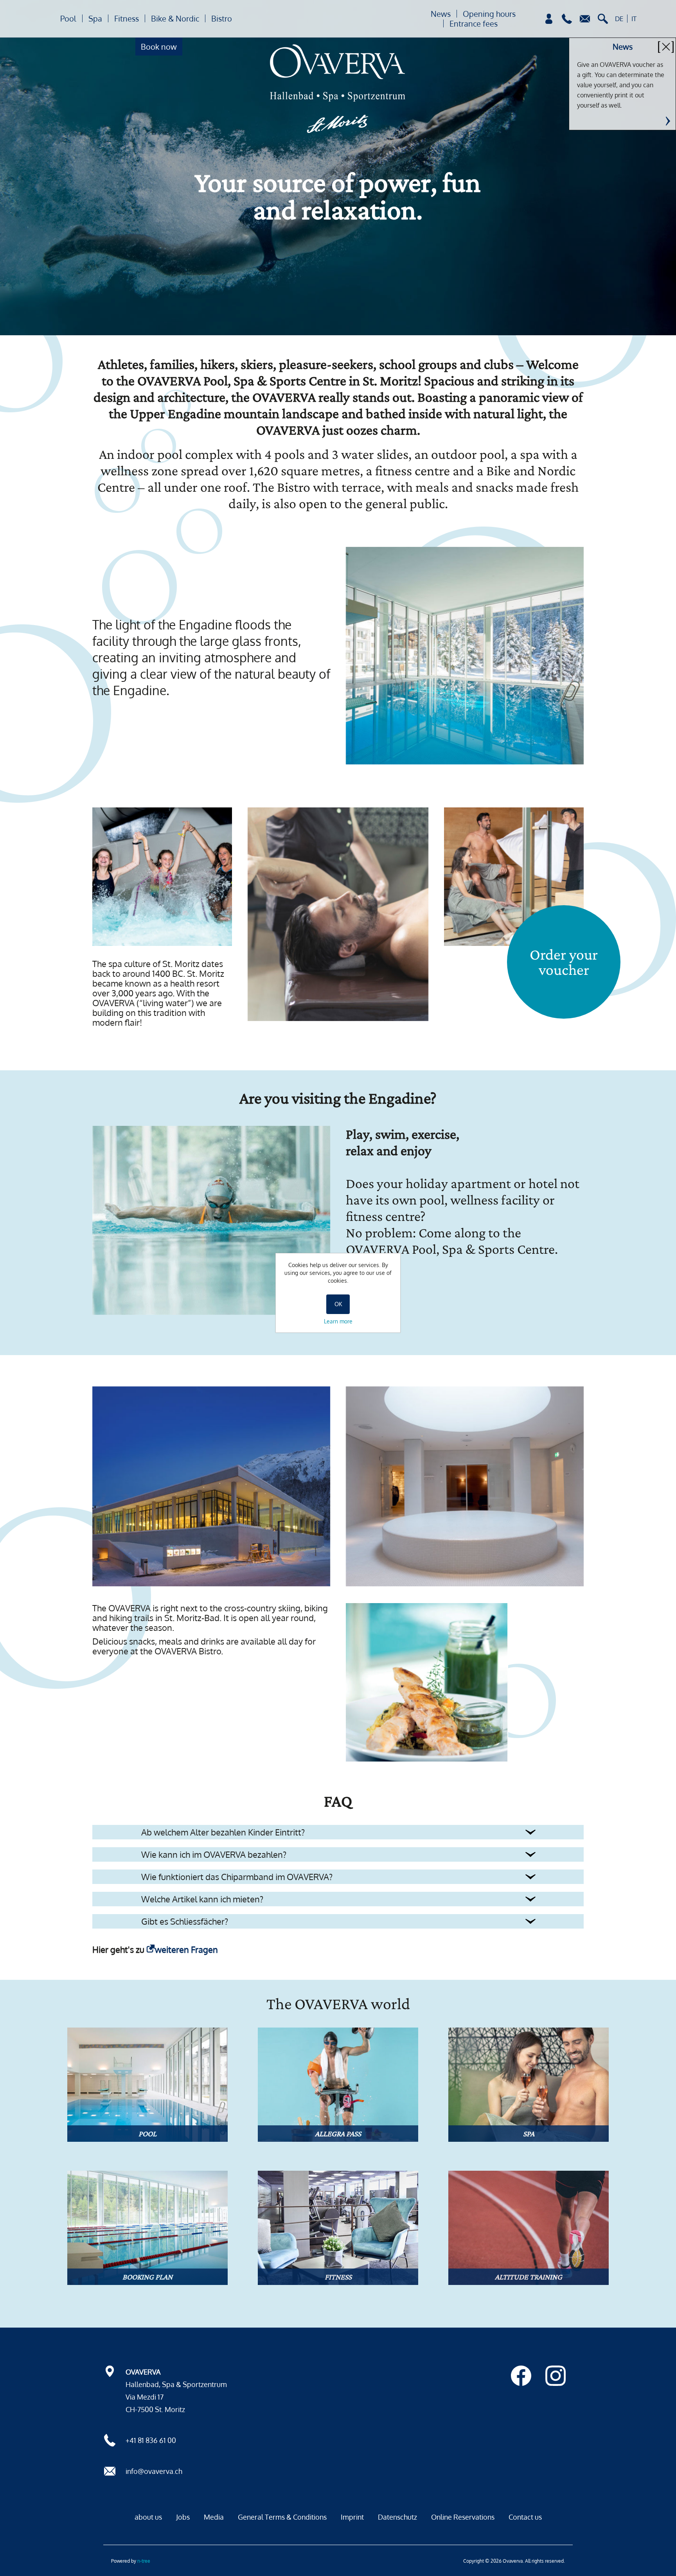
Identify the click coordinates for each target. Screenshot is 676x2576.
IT (634, 19)
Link (668, 121)
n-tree (144, 2561)
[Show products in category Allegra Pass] (338, 2085)
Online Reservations (463, 2517)
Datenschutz (397, 2517)
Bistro (222, 18)
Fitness (127, 18)
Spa (95, 18)
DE (619, 19)
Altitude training (529, 2277)
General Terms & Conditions (282, 2517)
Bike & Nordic (175, 18)
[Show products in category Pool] (147, 2085)
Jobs (183, 2517)
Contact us (525, 2517)
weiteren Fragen (186, 1949)
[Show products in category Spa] (529, 2085)
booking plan (147, 2277)
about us (148, 2517)
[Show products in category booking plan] (147, 2228)
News (441, 14)
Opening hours (489, 14)
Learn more (338, 1321)
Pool (68, 18)
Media (214, 2517)
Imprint (352, 2517)
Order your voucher (564, 962)
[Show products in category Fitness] (338, 2228)
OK (338, 1304)
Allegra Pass (338, 2134)
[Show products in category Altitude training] (529, 2228)
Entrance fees (474, 23)
